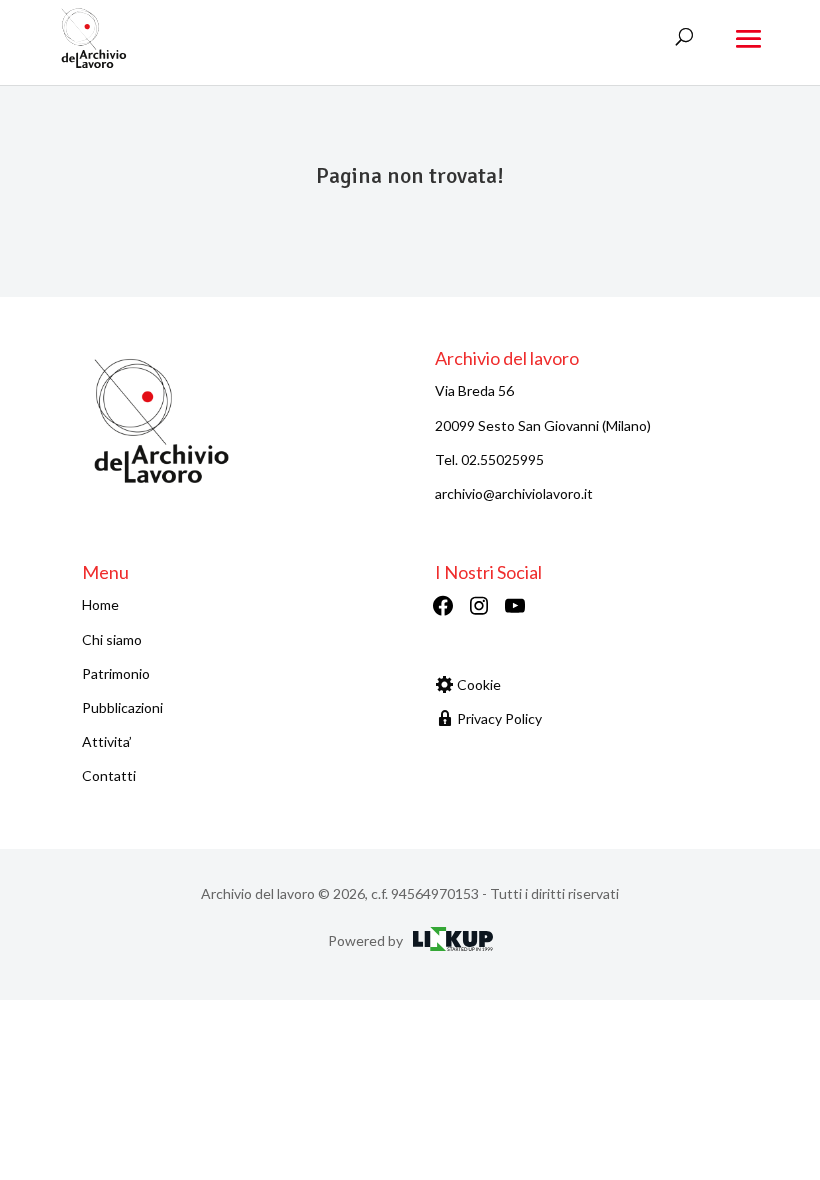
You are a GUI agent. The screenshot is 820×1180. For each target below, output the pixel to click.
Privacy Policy (499, 718)
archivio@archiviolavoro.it (514, 493)
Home (100, 604)
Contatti (109, 775)
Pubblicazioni (122, 707)
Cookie (479, 684)
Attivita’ (107, 741)
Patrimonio (116, 673)
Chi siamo (112, 639)
